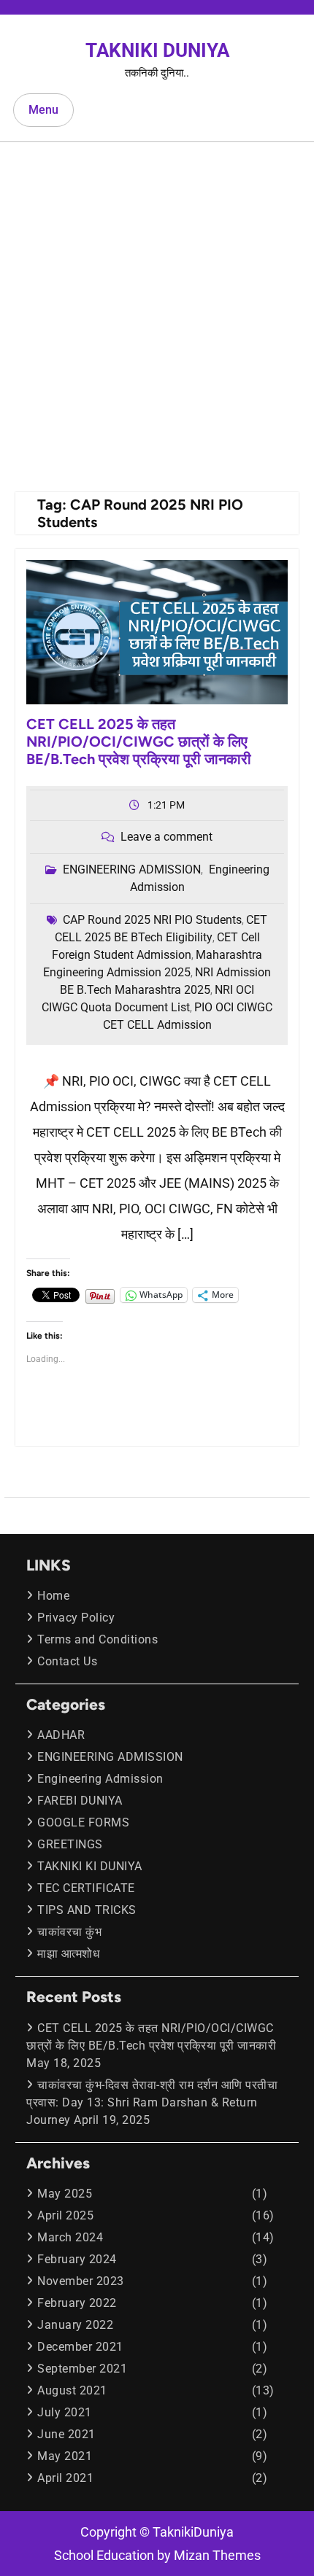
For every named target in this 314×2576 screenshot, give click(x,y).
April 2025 (65, 2215)
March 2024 (70, 2237)
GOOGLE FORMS (83, 1822)
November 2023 (81, 2281)
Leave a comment (166, 837)
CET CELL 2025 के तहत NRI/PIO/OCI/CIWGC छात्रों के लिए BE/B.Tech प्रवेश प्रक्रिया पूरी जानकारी (139, 742)
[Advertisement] (157, 306)
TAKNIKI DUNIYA (157, 50)
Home (53, 1596)
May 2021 (65, 2456)
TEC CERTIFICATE (86, 1888)
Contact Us (67, 1661)
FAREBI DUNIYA (80, 1801)
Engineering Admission (100, 1779)
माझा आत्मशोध (68, 1954)
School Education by (157, 2555)
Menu (43, 110)
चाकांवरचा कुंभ (69, 1932)
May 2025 (65, 2194)
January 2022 (75, 2325)
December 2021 (80, 2347)
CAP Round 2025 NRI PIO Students (152, 920)
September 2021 (82, 2369)
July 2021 (65, 2412)
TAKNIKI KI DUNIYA (90, 1866)
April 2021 (65, 2478)
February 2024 (77, 2259)
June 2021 (66, 2434)
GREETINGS (70, 1844)
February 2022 (77, 2303)
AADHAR (61, 1735)
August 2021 (72, 2390)
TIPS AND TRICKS (87, 1910)
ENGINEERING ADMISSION (132, 869)
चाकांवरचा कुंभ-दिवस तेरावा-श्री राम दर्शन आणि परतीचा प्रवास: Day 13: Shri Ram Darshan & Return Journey (152, 2102)
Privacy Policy (76, 1618)
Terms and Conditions (97, 1639)
